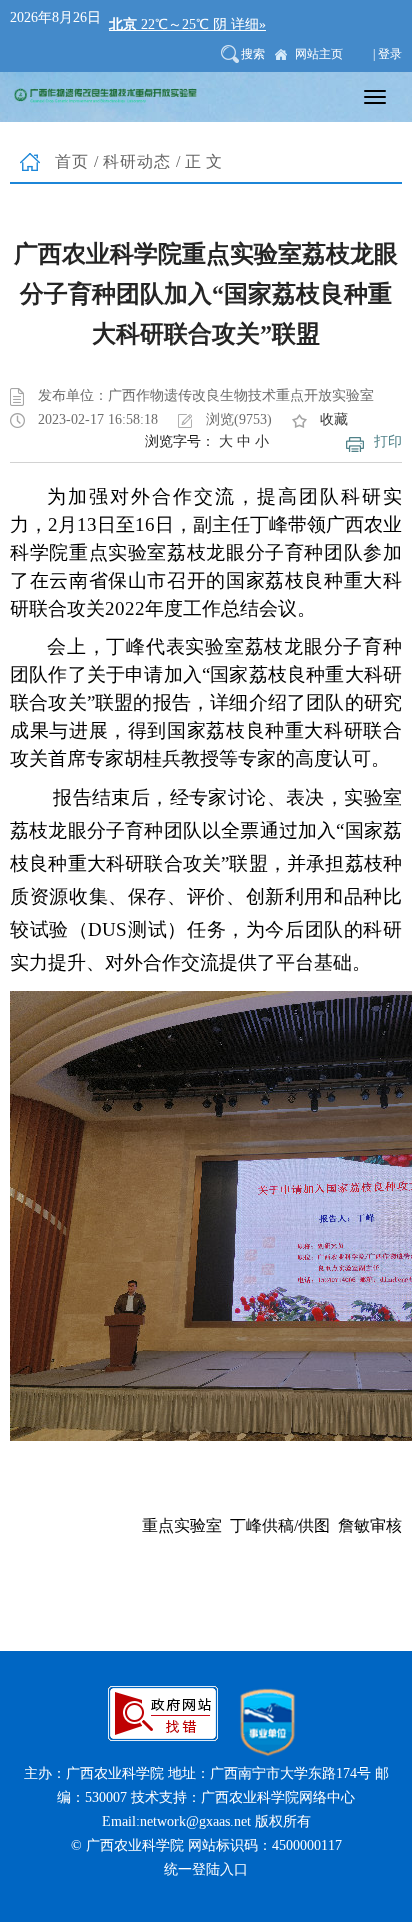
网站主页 (319, 54)
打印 (388, 441)
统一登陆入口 (206, 1869)
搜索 (253, 54)
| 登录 (387, 54)
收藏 (334, 419)
